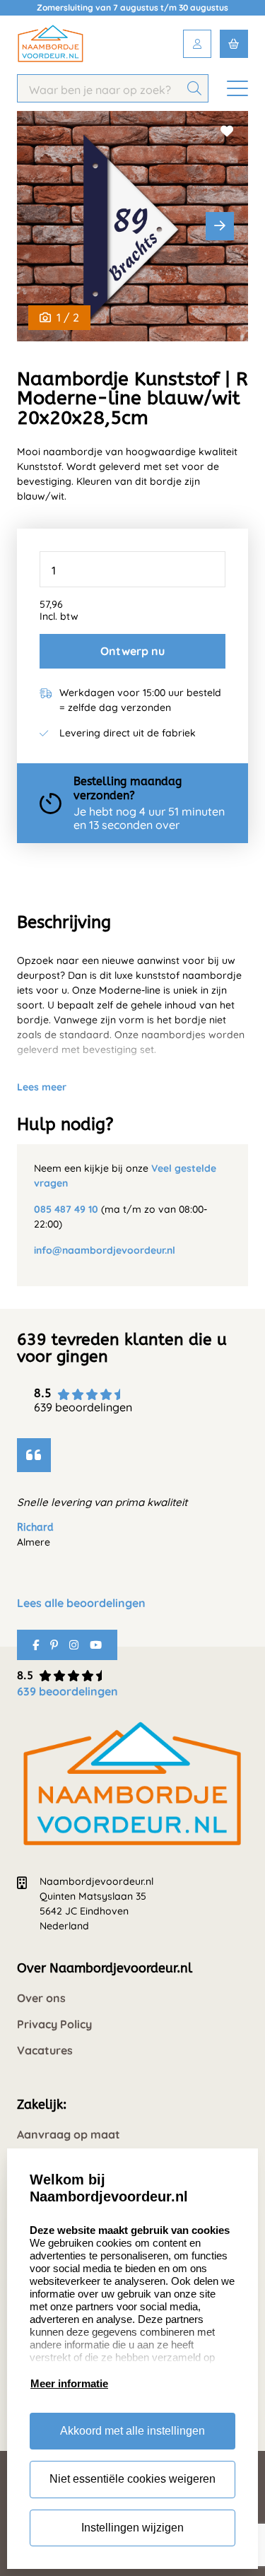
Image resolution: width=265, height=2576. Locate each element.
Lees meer (42, 1087)
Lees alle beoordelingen (81, 1603)
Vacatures (45, 2051)
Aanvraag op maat (69, 2135)
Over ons (41, 1998)
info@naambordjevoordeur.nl (105, 1250)
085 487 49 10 (66, 1209)
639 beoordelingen (67, 1691)
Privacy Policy (54, 2024)
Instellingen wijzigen (132, 2528)
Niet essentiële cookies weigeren (132, 2479)
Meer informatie (69, 2383)
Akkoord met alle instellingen (132, 2431)
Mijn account (197, 44)
